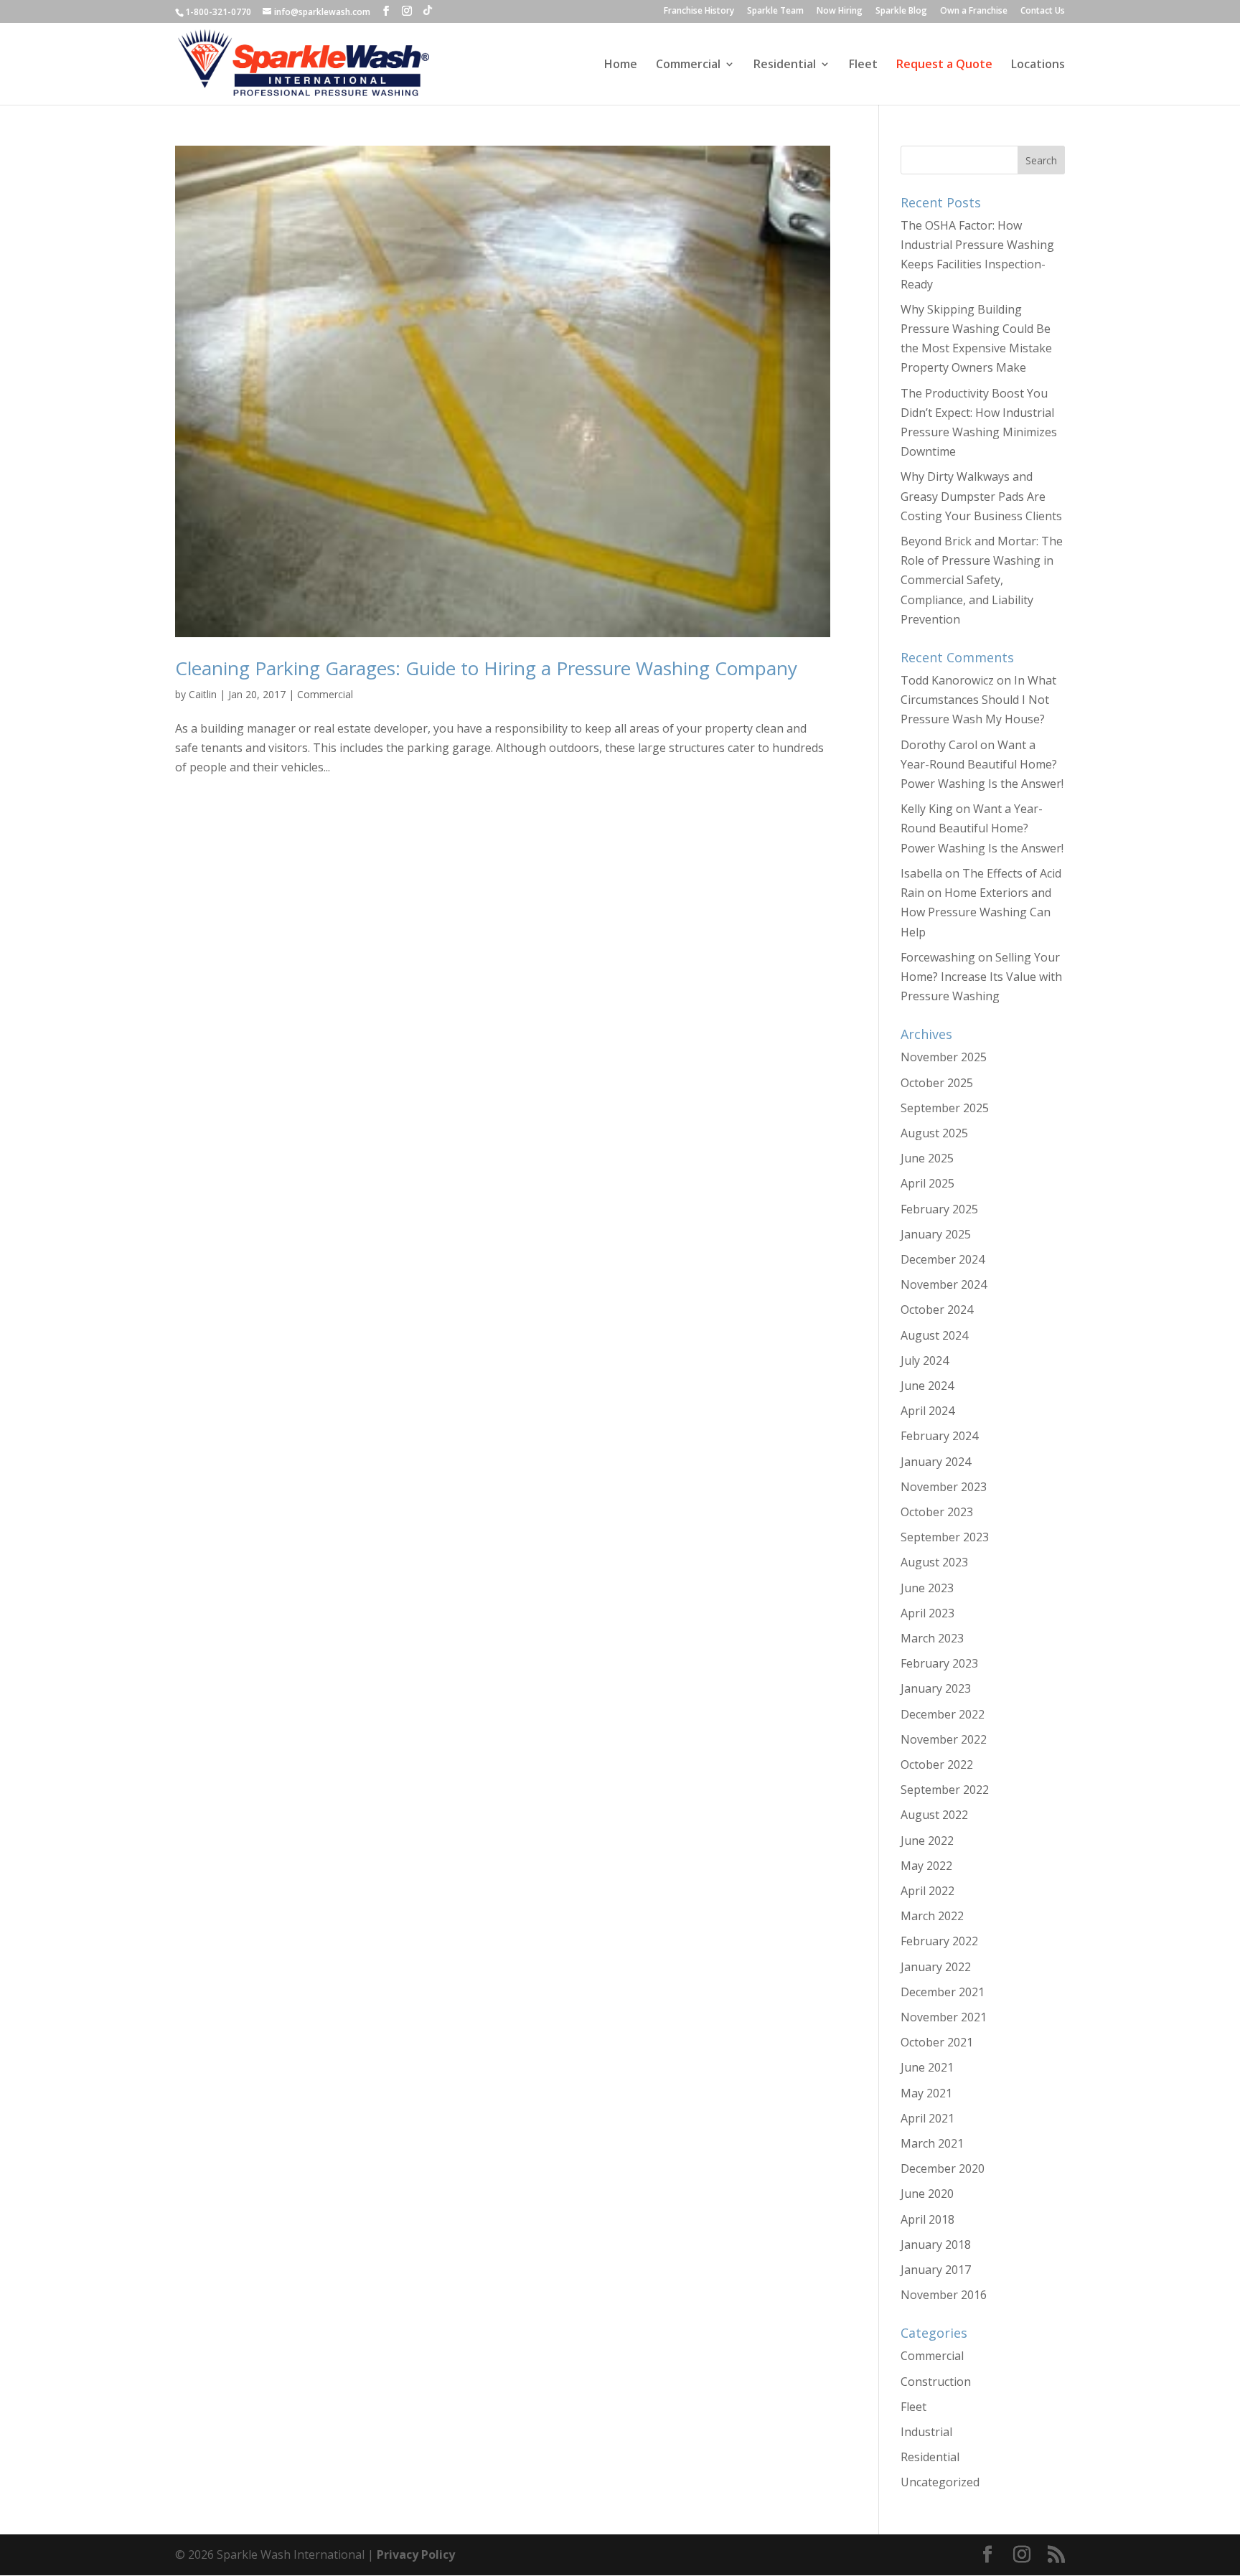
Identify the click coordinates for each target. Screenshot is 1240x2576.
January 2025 (936, 1234)
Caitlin (203, 694)
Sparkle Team (775, 11)
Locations (1038, 65)
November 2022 (944, 1739)
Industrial (926, 2432)
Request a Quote (944, 65)
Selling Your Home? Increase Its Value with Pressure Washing (981, 977)
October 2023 (937, 1512)
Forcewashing (938, 957)
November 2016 (944, 2295)
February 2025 (939, 1209)
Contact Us (1043, 11)
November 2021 (944, 2017)
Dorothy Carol (939, 745)
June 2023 (927, 1588)
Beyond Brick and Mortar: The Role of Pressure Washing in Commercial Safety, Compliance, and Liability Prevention (982, 580)
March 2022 (932, 1916)
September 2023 (945, 1537)
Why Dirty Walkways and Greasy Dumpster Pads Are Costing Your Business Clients (981, 496)
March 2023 (932, 1638)
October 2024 (937, 1310)
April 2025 (927, 1183)
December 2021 (943, 1992)
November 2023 (944, 1487)
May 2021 (926, 2093)
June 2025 (927, 1158)
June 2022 (927, 1841)
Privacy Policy (416, 2554)
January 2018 (936, 2244)
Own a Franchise (974, 11)
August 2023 (934, 1562)
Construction (936, 2382)
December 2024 (943, 1259)
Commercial (688, 65)
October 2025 (937, 1083)
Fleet (863, 65)
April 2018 (927, 2219)
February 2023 (939, 1663)
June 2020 (927, 2194)
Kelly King (927, 809)
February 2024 (939, 1436)
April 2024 (927, 1411)
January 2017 (936, 2270)
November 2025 (944, 1057)
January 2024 (936, 1462)
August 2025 (934, 1133)
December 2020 (943, 2168)
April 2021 (927, 2118)
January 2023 (936, 1688)
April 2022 (927, 1891)
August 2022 (934, 1815)
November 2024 (944, 1284)
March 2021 (932, 2143)
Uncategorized (940, 2482)
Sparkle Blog (901, 11)
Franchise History (699, 11)
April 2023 (927, 1613)
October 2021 (937, 2042)
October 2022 (937, 1764)
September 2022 (945, 1790)
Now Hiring (840, 11)
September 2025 (945, 1108)
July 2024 (925, 1360)
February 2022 (939, 1941)
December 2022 (943, 1714)
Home (621, 65)
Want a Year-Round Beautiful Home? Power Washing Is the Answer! (982, 764)
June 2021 (927, 2067)
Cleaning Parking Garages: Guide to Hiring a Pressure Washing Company (486, 668)
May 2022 (926, 1866)
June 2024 (927, 1386)
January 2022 (936, 1967)
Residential (785, 65)
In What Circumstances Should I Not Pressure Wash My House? (978, 700)
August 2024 (934, 1335)
